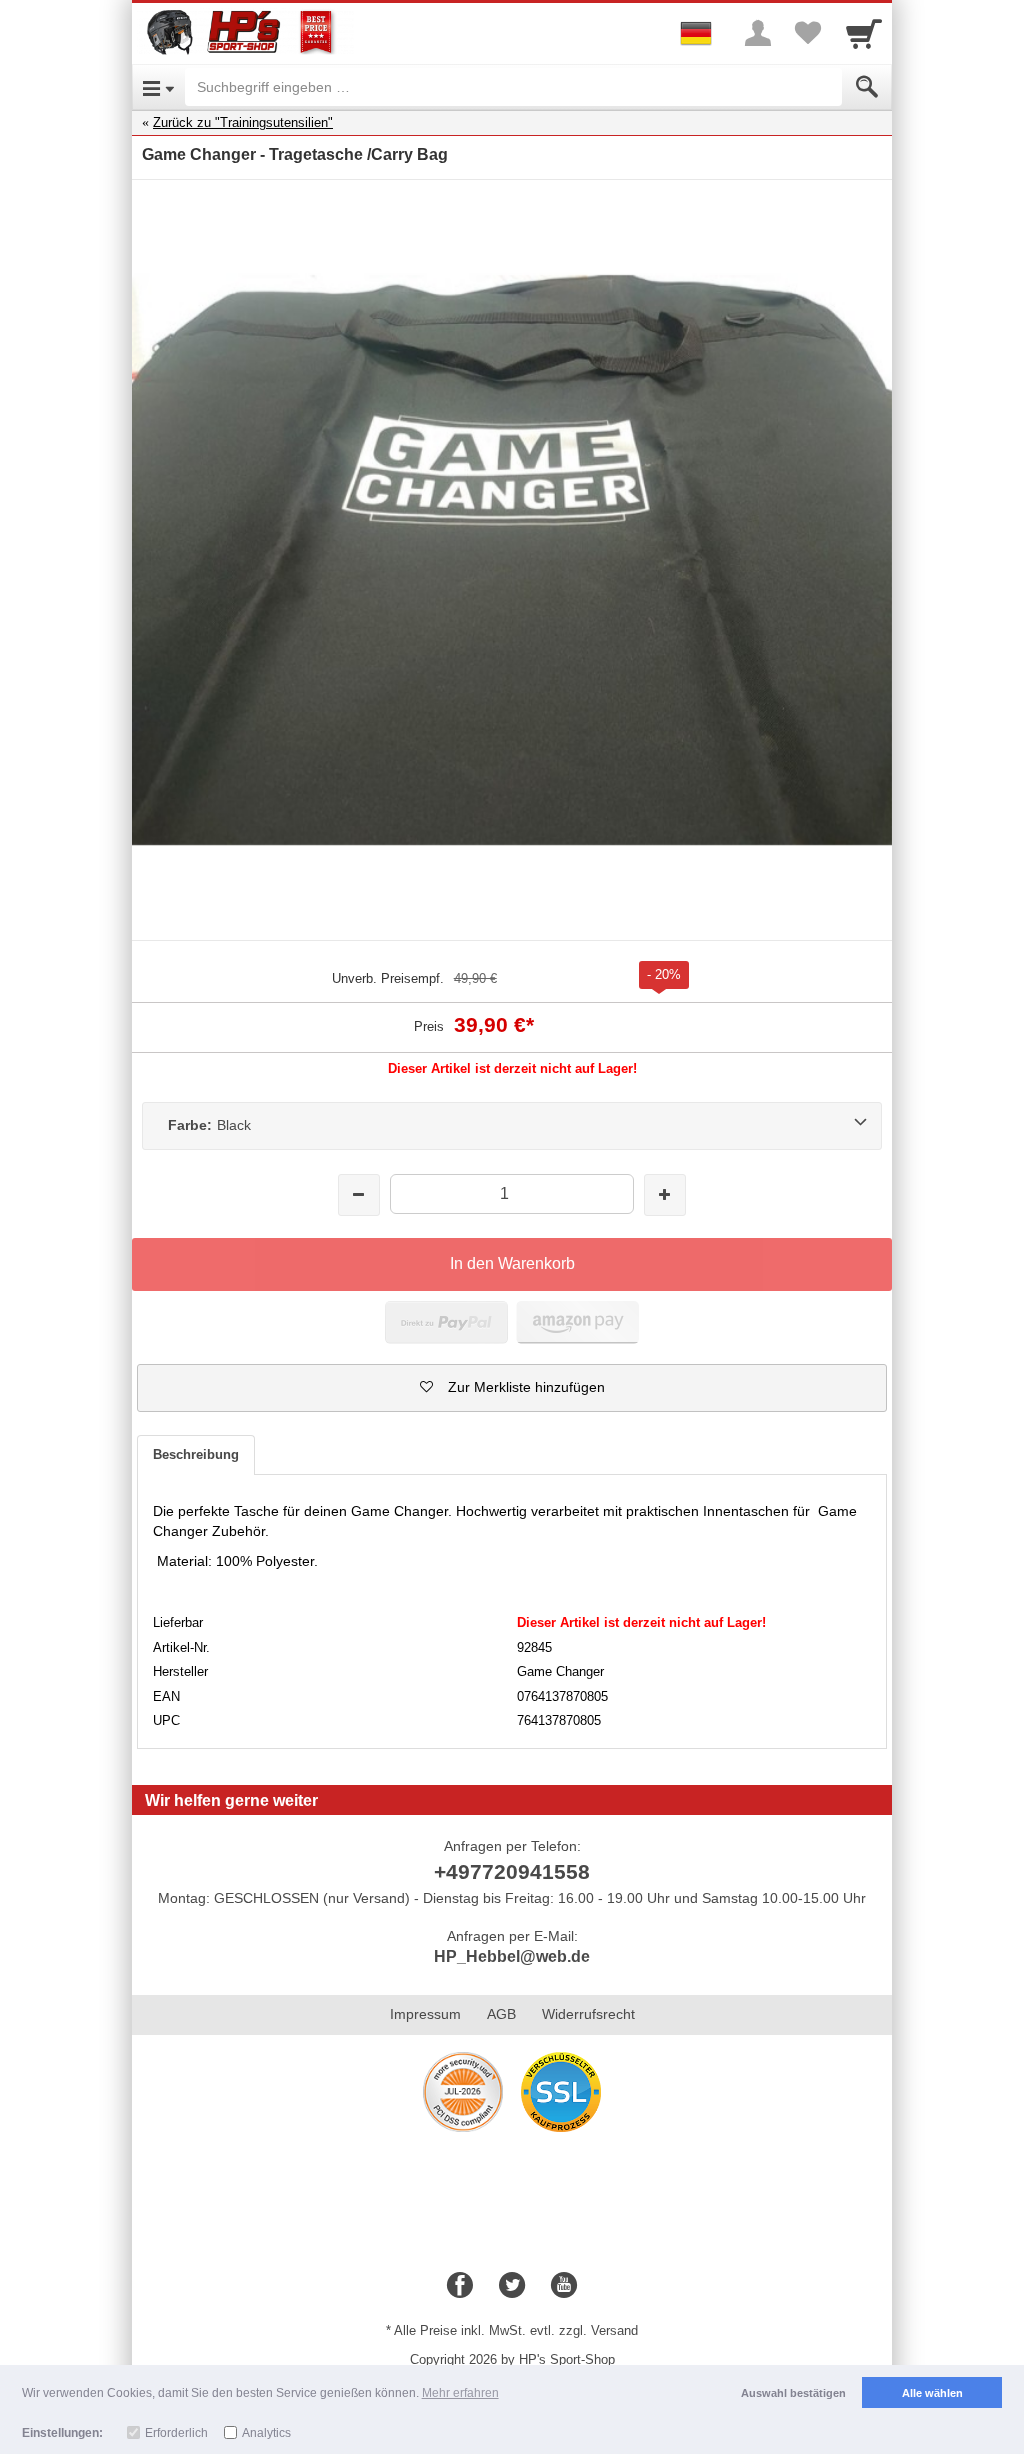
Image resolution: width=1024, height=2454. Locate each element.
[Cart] (864, 33)
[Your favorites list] (808, 33)
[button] (512, 1388)
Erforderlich (176, 2433)
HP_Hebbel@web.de (512, 1956)
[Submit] (867, 87)
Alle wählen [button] (932, 2393)
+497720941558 (512, 1871)
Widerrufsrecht (588, 2014)
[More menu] (758, 33)
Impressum (425, 2014)
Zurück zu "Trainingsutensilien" (243, 122)
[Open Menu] (158, 87)
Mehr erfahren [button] (460, 2393)
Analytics (266, 2433)
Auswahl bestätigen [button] (793, 2393)
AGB (501, 2014)
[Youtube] (564, 2286)
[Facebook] (460, 2286)
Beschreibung (196, 1454)
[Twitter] (512, 2286)
